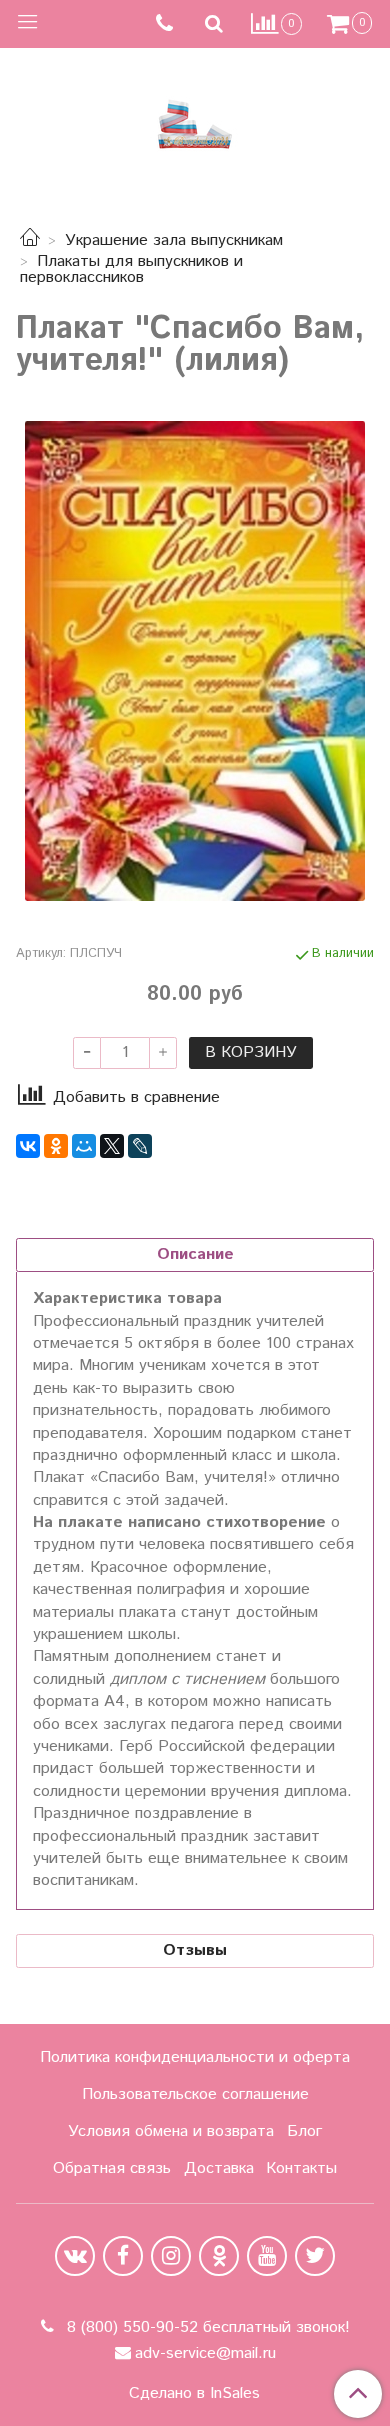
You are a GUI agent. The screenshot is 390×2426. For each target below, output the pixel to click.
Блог (304, 2131)
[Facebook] (123, 2256)
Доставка (219, 2168)
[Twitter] (315, 2256)
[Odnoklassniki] (219, 2256)
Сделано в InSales (194, 2394)
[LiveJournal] (140, 1146)
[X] (112, 1146)
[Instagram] (171, 2256)
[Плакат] (195, 661)
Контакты (301, 2168)
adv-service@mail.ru (205, 2353)
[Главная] (30, 240)
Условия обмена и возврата (171, 2131)
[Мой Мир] (84, 1146)
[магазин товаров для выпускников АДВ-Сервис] (195, 119)
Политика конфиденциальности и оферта (195, 2057)
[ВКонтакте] (28, 1146)
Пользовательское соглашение (195, 2094)
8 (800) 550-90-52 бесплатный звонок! (206, 2327)
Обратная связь (112, 2168)
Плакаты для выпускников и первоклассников (131, 269)
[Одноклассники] (56, 1146)
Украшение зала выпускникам (174, 240)
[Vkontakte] (75, 2256)
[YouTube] (267, 2256)
